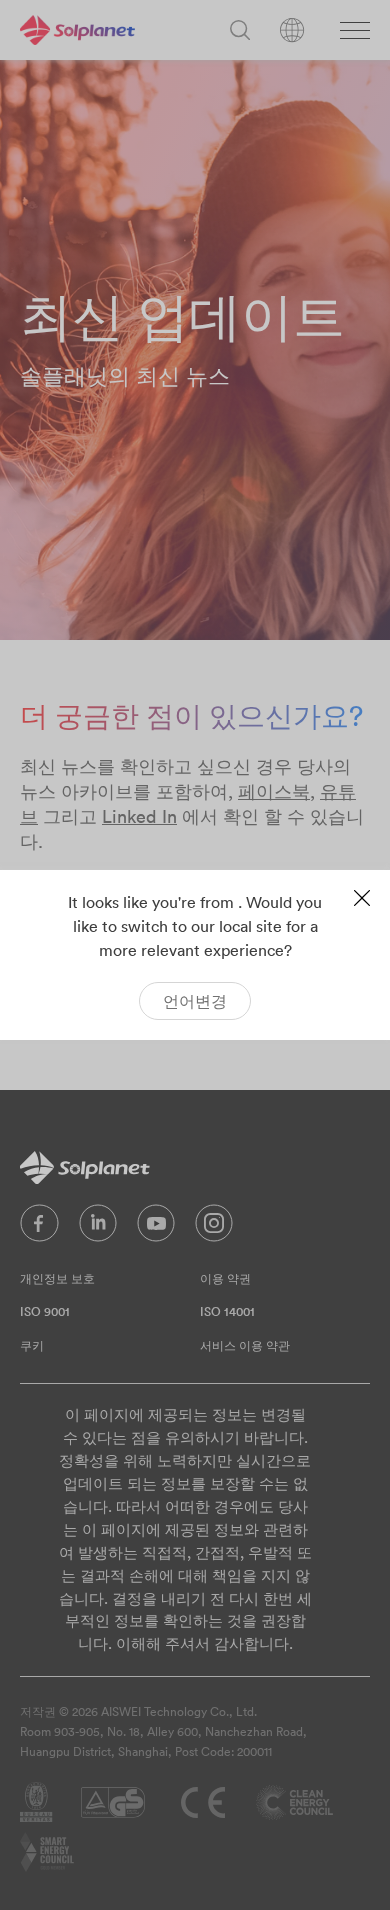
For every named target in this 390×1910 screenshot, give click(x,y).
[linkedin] (98, 1228)
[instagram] (214, 1228)
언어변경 (195, 1001)
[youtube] (156, 1228)
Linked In (139, 816)
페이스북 (274, 791)
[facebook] (39, 1228)
